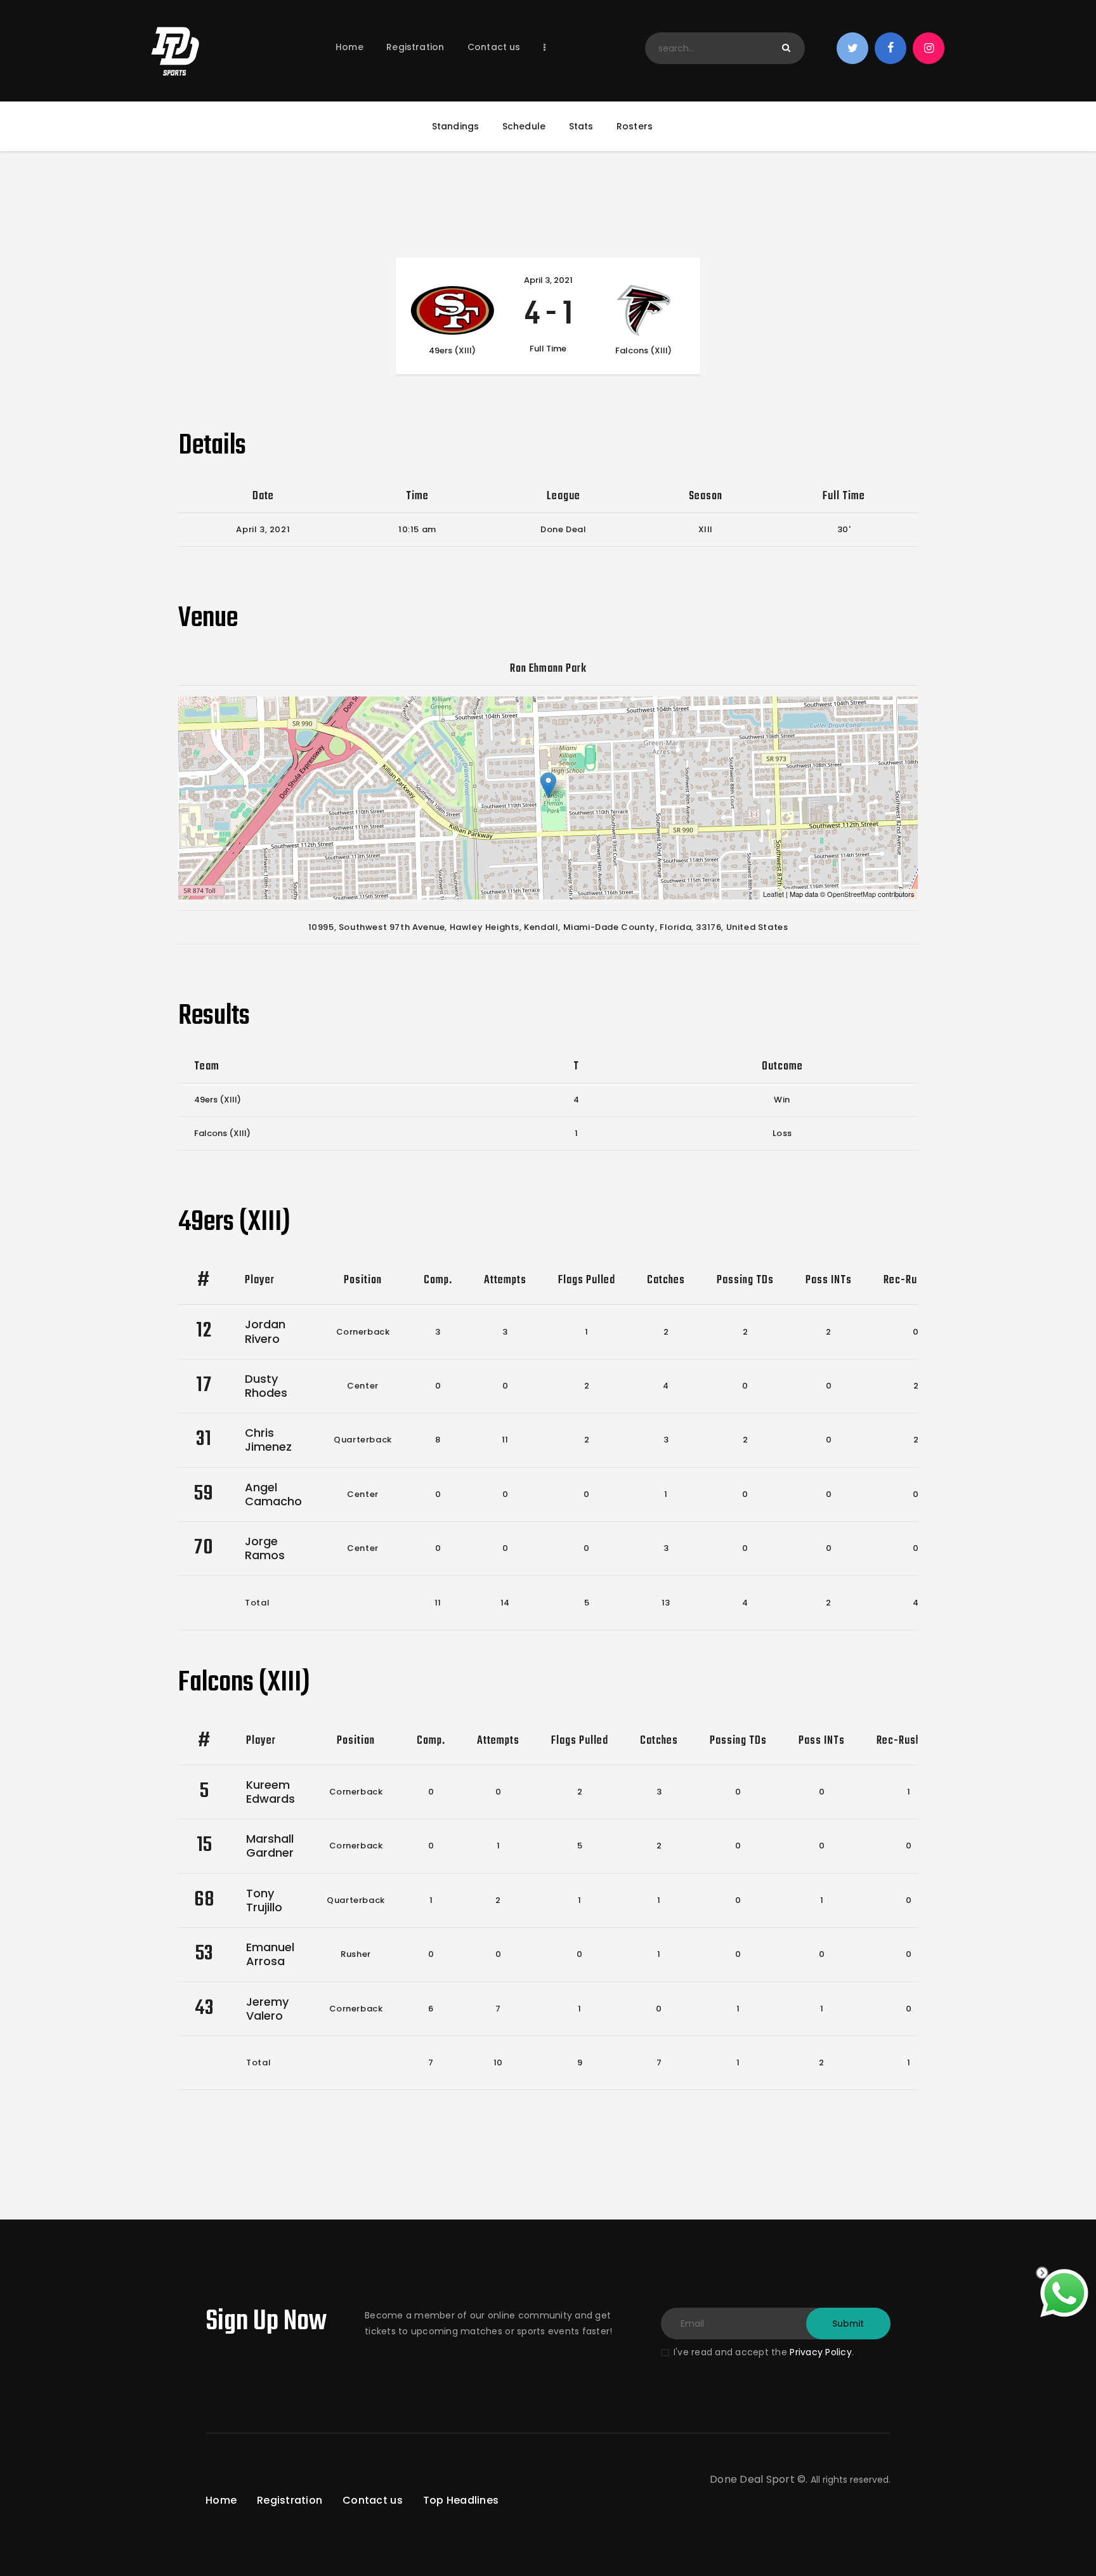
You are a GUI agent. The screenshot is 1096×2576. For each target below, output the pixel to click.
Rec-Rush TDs (916, 1280)
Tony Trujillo (264, 1900)
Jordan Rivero (265, 1331)
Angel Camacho (273, 1494)
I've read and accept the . (764, 2352)
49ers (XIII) (218, 1100)
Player (260, 1280)
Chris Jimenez (268, 1440)
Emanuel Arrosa (270, 1954)
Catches (666, 1280)
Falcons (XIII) (222, 1133)
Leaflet (773, 894)
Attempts (505, 1280)
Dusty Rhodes (266, 1386)
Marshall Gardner (270, 1846)
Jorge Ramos (265, 1548)
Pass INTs (829, 1280)
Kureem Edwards (271, 1792)
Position (363, 1280)
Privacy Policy (821, 2352)
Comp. (438, 1280)
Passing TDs (745, 1280)
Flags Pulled (587, 1280)
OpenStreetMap (851, 894)
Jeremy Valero (267, 2009)
